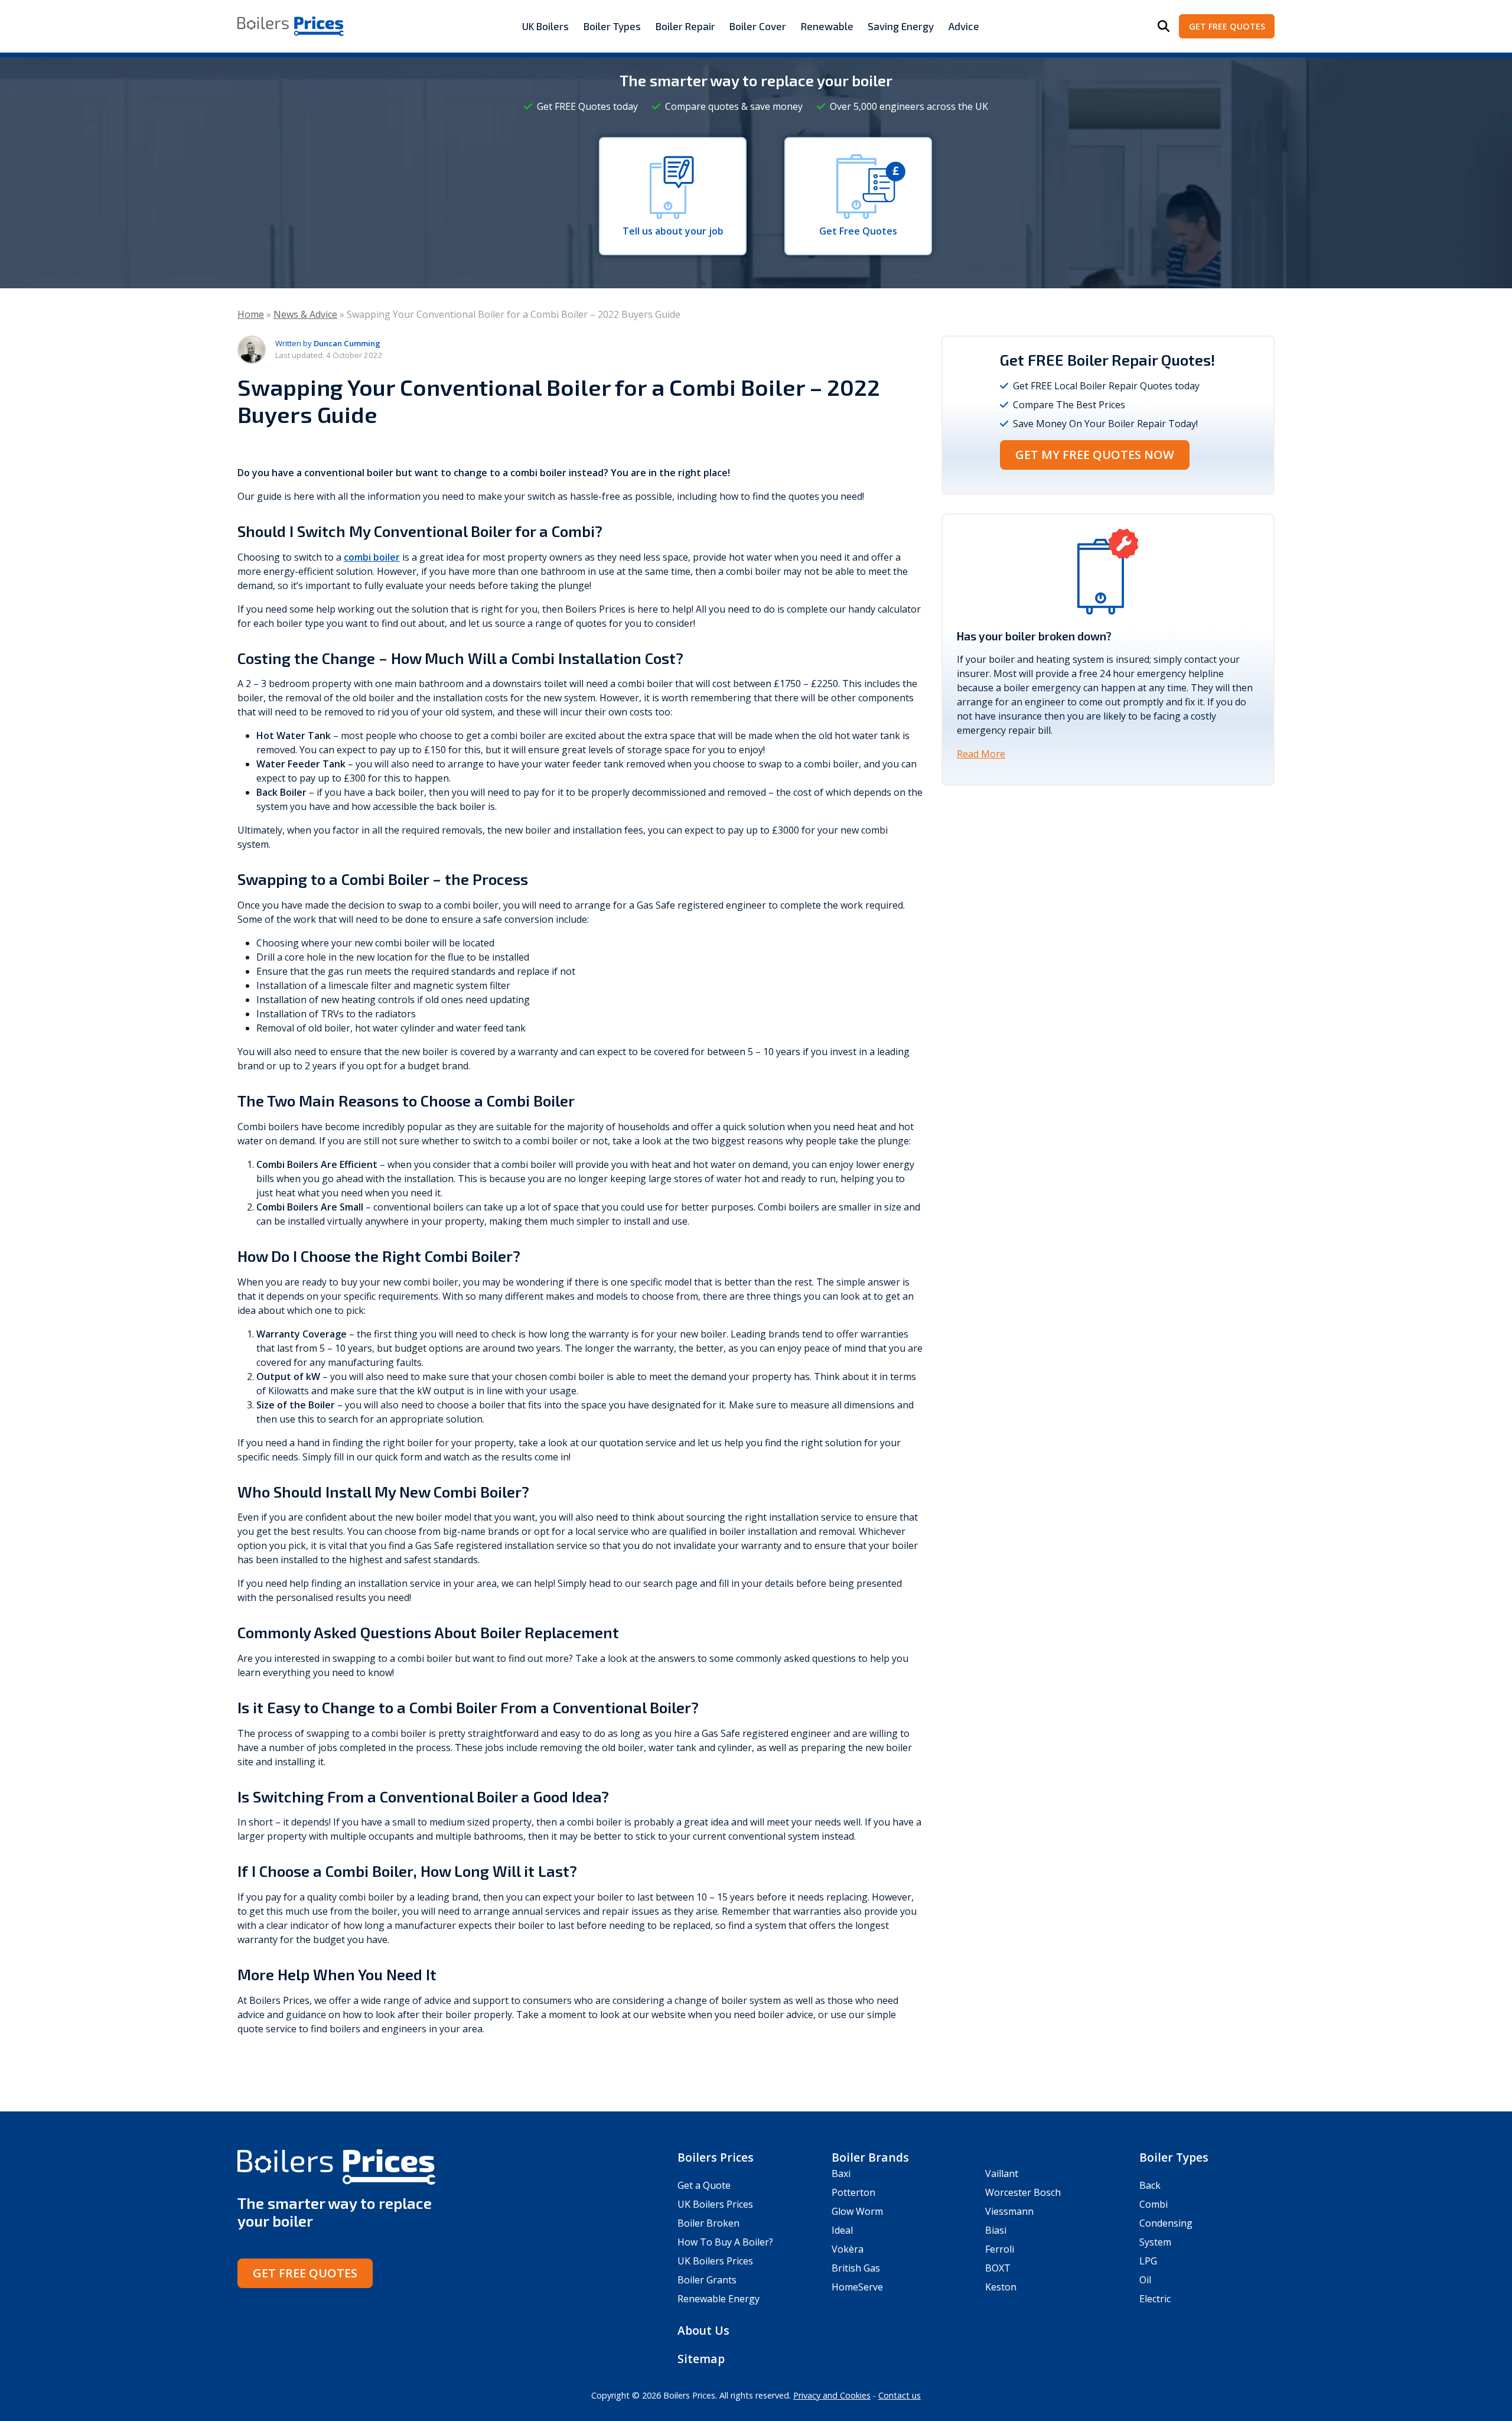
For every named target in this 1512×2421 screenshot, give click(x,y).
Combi (1153, 2204)
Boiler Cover (758, 26)
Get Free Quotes (1227, 26)
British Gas (856, 2268)
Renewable (827, 26)
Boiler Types (612, 26)
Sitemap (701, 2359)
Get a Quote (704, 2185)
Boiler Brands (870, 2157)
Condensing (1166, 2223)
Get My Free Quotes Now (1095, 455)
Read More (981, 754)
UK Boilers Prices (715, 2204)
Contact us (900, 2395)
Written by (328, 343)
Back (1150, 2185)
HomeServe (857, 2287)
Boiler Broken (708, 2223)
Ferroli (1000, 2249)
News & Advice (305, 314)
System (1155, 2242)
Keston (1001, 2287)
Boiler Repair (685, 26)
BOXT (998, 2268)
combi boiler (372, 557)
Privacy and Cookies (832, 2395)
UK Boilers (545, 26)
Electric (1155, 2299)
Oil (1145, 2280)
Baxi (841, 2173)
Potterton (853, 2192)
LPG (1148, 2261)
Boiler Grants (707, 2280)
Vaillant (1002, 2173)
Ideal (842, 2230)
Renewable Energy (718, 2299)
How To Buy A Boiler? (725, 2242)
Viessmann (1009, 2211)
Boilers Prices (716, 2157)
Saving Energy (901, 26)
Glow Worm (857, 2211)
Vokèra (848, 2249)
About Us (703, 2330)
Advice (964, 26)
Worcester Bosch (1023, 2192)
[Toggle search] (1164, 27)
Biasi (996, 2230)
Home (251, 314)
